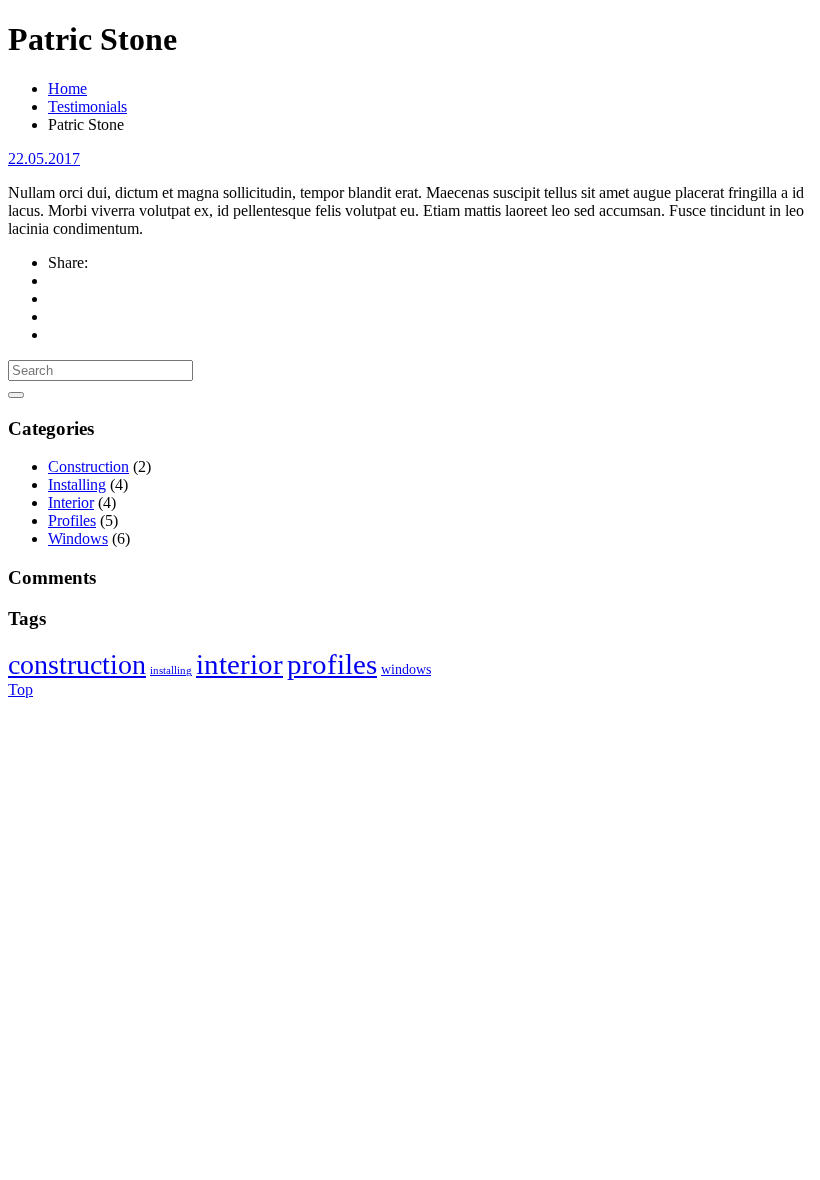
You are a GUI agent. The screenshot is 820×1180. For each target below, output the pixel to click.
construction (77, 664)
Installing (77, 484)
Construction (88, 466)
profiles (332, 664)
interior (239, 664)
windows (406, 669)
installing (171, 670)
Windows (78, 538)
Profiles (72, 520)
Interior (71, 502)
